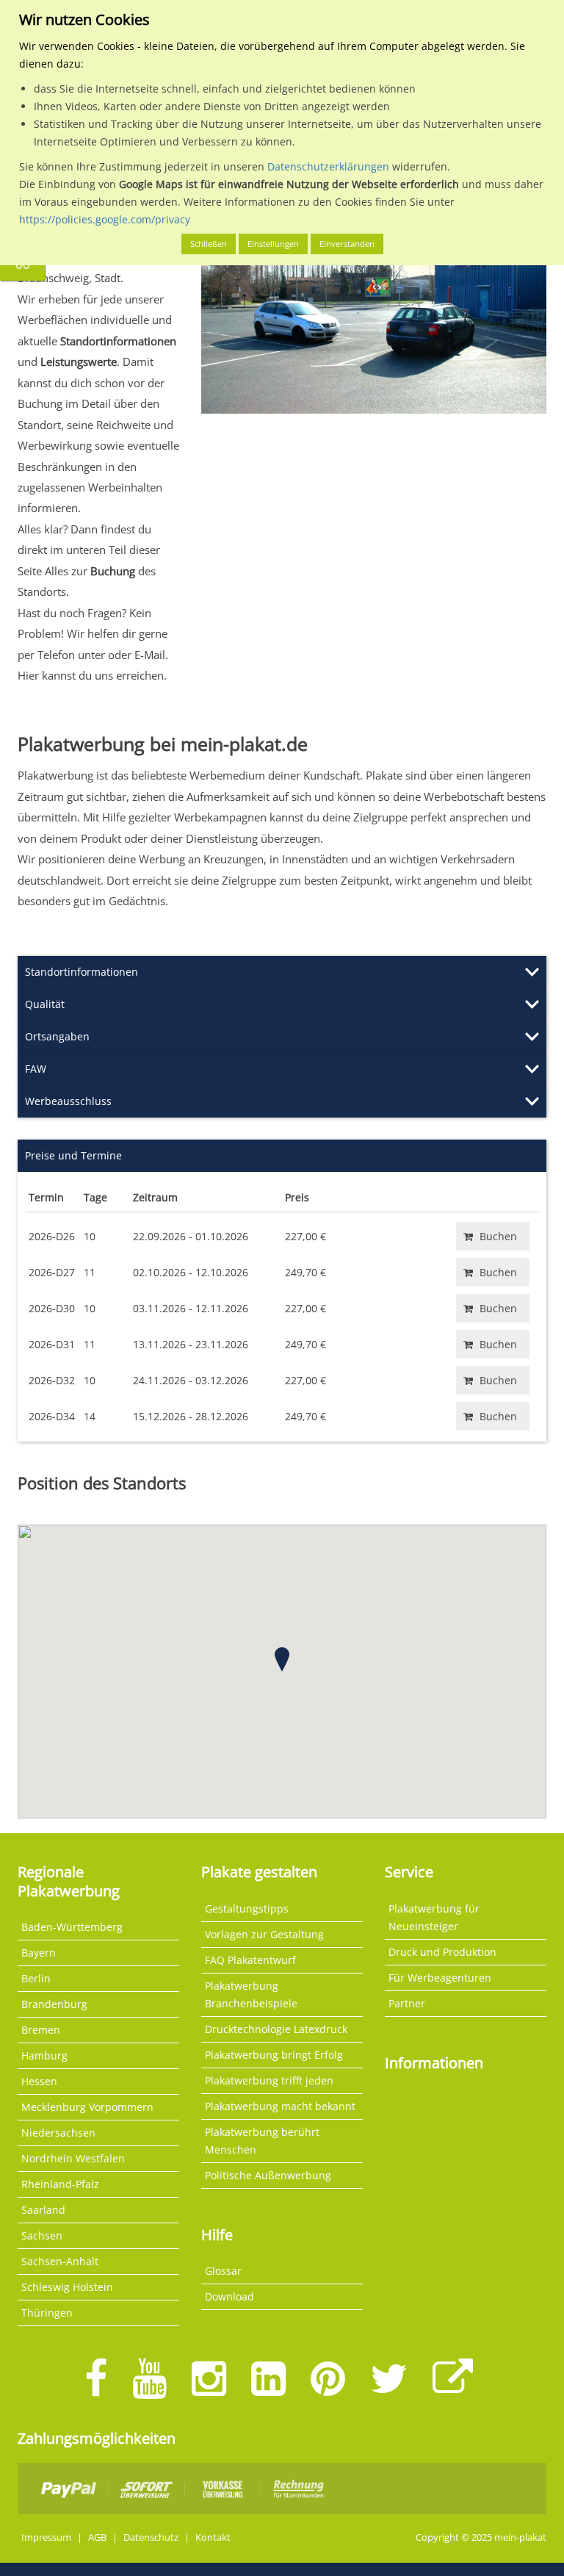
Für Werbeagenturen (440, 1978)
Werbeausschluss (68, 1101)
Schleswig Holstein (67, 2287)
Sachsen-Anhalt (60, 2261)
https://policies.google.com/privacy (105, 219)
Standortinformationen (82, 972)
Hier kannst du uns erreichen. (92, 675)
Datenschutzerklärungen (328, 166)
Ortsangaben (57, 1036)
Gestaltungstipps (247, 1908)
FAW (36, 1069)
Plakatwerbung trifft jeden (269, 2080)
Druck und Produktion (442, 1952)
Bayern (39, 1953)
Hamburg (44, 2055)
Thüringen (47, 2313)
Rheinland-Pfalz (60, 2184)
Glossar (223, 2271)
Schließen (209, 244)
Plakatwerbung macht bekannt (280, 2106)
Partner (407, 2003)
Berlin (36, 1978)
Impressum (46, 2537)
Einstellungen (273, 244)
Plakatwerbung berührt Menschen (262, 2141)
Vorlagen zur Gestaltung (264, 1934)
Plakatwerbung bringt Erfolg (274, 2055)
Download (229, 2296)
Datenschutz (151, 2537)
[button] (282, 1659)
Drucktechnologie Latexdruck (276, 2029)
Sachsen (42, 2235)
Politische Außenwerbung (268, 2175)
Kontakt (213, 2537)
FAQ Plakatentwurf (250, 1960)
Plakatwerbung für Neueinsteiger (434, 1917)
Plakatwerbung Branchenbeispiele (251, 1994)
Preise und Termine (73, 1155)
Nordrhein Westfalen (73, 2158)
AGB (97, 2537)
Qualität (45, 1004)
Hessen (39, 2081)
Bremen (41, 2030)
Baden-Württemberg (72, 1927)
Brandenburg (54, 2004)
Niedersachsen (58, 2133)
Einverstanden (347, 244)
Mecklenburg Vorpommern (87, 2107)
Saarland (43, 2210)
